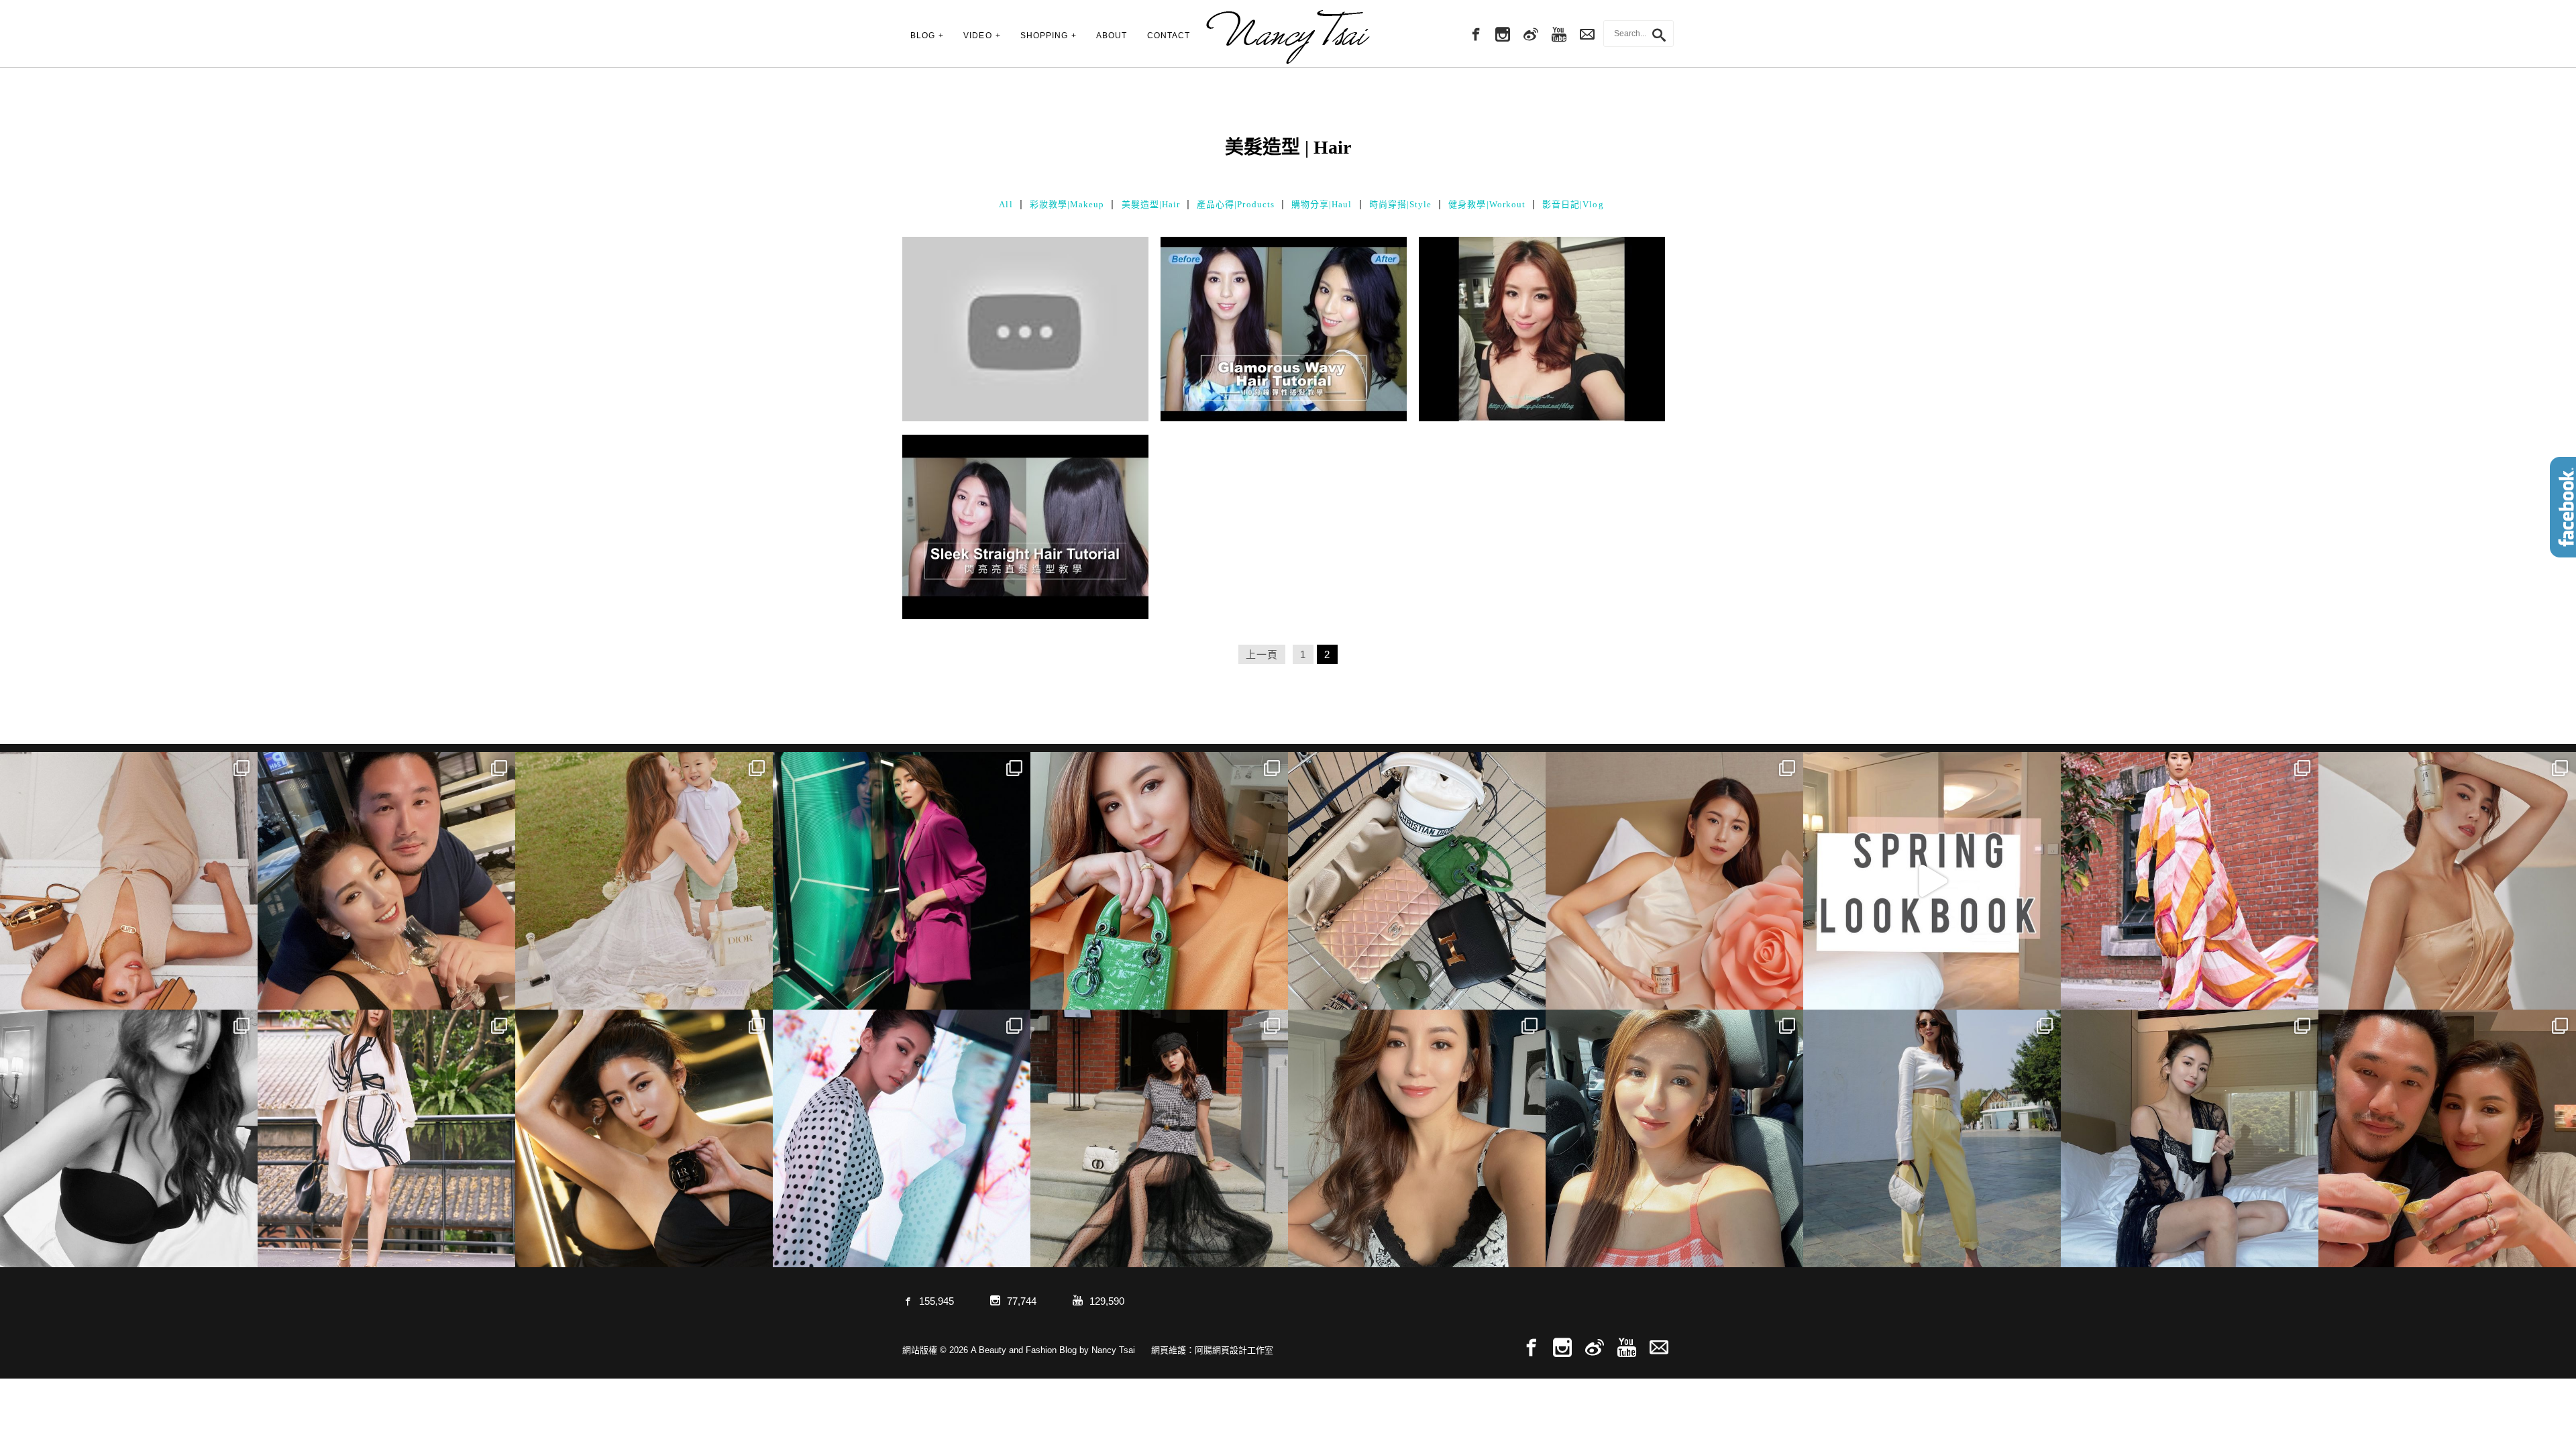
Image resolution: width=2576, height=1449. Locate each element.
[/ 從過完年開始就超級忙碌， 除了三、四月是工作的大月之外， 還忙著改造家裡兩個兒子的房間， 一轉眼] (1674, 881)
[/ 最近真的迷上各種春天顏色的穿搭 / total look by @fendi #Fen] (2190, 881)
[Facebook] (1474, 35)
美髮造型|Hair (1151, 204)
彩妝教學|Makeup (1067, 204)
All (1006, 204)
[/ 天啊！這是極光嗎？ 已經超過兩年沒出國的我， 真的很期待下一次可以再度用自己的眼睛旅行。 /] (902, 881)
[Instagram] (1503, 35)
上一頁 (1262, 654)
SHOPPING (1044, 36)
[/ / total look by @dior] (1159, 1138)
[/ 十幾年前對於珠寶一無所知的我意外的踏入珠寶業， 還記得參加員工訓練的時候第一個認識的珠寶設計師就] (902, 1138)
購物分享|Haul (1322, 204)
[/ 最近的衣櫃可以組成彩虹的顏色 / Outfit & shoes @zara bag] (1932, 1138)
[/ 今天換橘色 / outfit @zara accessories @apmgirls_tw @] (1674, 1138)
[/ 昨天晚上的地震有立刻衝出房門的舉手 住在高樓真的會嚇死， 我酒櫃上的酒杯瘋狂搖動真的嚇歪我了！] (1417, 1138)
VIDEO (977, 36)
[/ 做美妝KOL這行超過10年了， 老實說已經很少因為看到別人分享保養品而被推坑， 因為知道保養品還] (2447, 881)
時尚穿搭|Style (1401, 204)
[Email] (1659, 1348)
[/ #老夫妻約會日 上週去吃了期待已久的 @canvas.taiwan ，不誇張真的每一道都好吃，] (386, 881)
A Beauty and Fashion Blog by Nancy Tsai (1288, 37)
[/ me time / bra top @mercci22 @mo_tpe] (129, 1138)
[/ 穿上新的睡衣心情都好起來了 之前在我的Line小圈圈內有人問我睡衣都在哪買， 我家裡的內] (2190, 1138)
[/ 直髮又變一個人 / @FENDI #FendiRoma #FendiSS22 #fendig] (386, 1138)
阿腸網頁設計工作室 (1234, 1350)
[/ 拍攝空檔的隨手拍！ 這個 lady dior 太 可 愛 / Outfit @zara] (1159, 881)
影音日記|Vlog (1573, 204)
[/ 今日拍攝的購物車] (1417, 881)
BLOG (923, 36)
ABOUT (1112, 36)
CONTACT (1169, 36)
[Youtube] (1559, 35)
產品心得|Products (1236, 204)
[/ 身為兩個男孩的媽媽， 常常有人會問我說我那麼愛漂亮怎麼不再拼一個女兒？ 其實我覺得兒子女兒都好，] (644, 881)
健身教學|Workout (1487, 204)
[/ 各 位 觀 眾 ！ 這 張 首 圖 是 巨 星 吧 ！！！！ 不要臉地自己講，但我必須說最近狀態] (644, 1138)
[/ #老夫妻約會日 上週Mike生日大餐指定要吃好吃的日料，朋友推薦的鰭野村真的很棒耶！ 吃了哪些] (2447, 1138)
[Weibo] (1531, 35)
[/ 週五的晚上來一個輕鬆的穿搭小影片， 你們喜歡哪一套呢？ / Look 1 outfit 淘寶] (1932, 881)
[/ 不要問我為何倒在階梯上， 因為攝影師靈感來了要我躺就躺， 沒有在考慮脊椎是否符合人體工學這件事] (129, 881)
